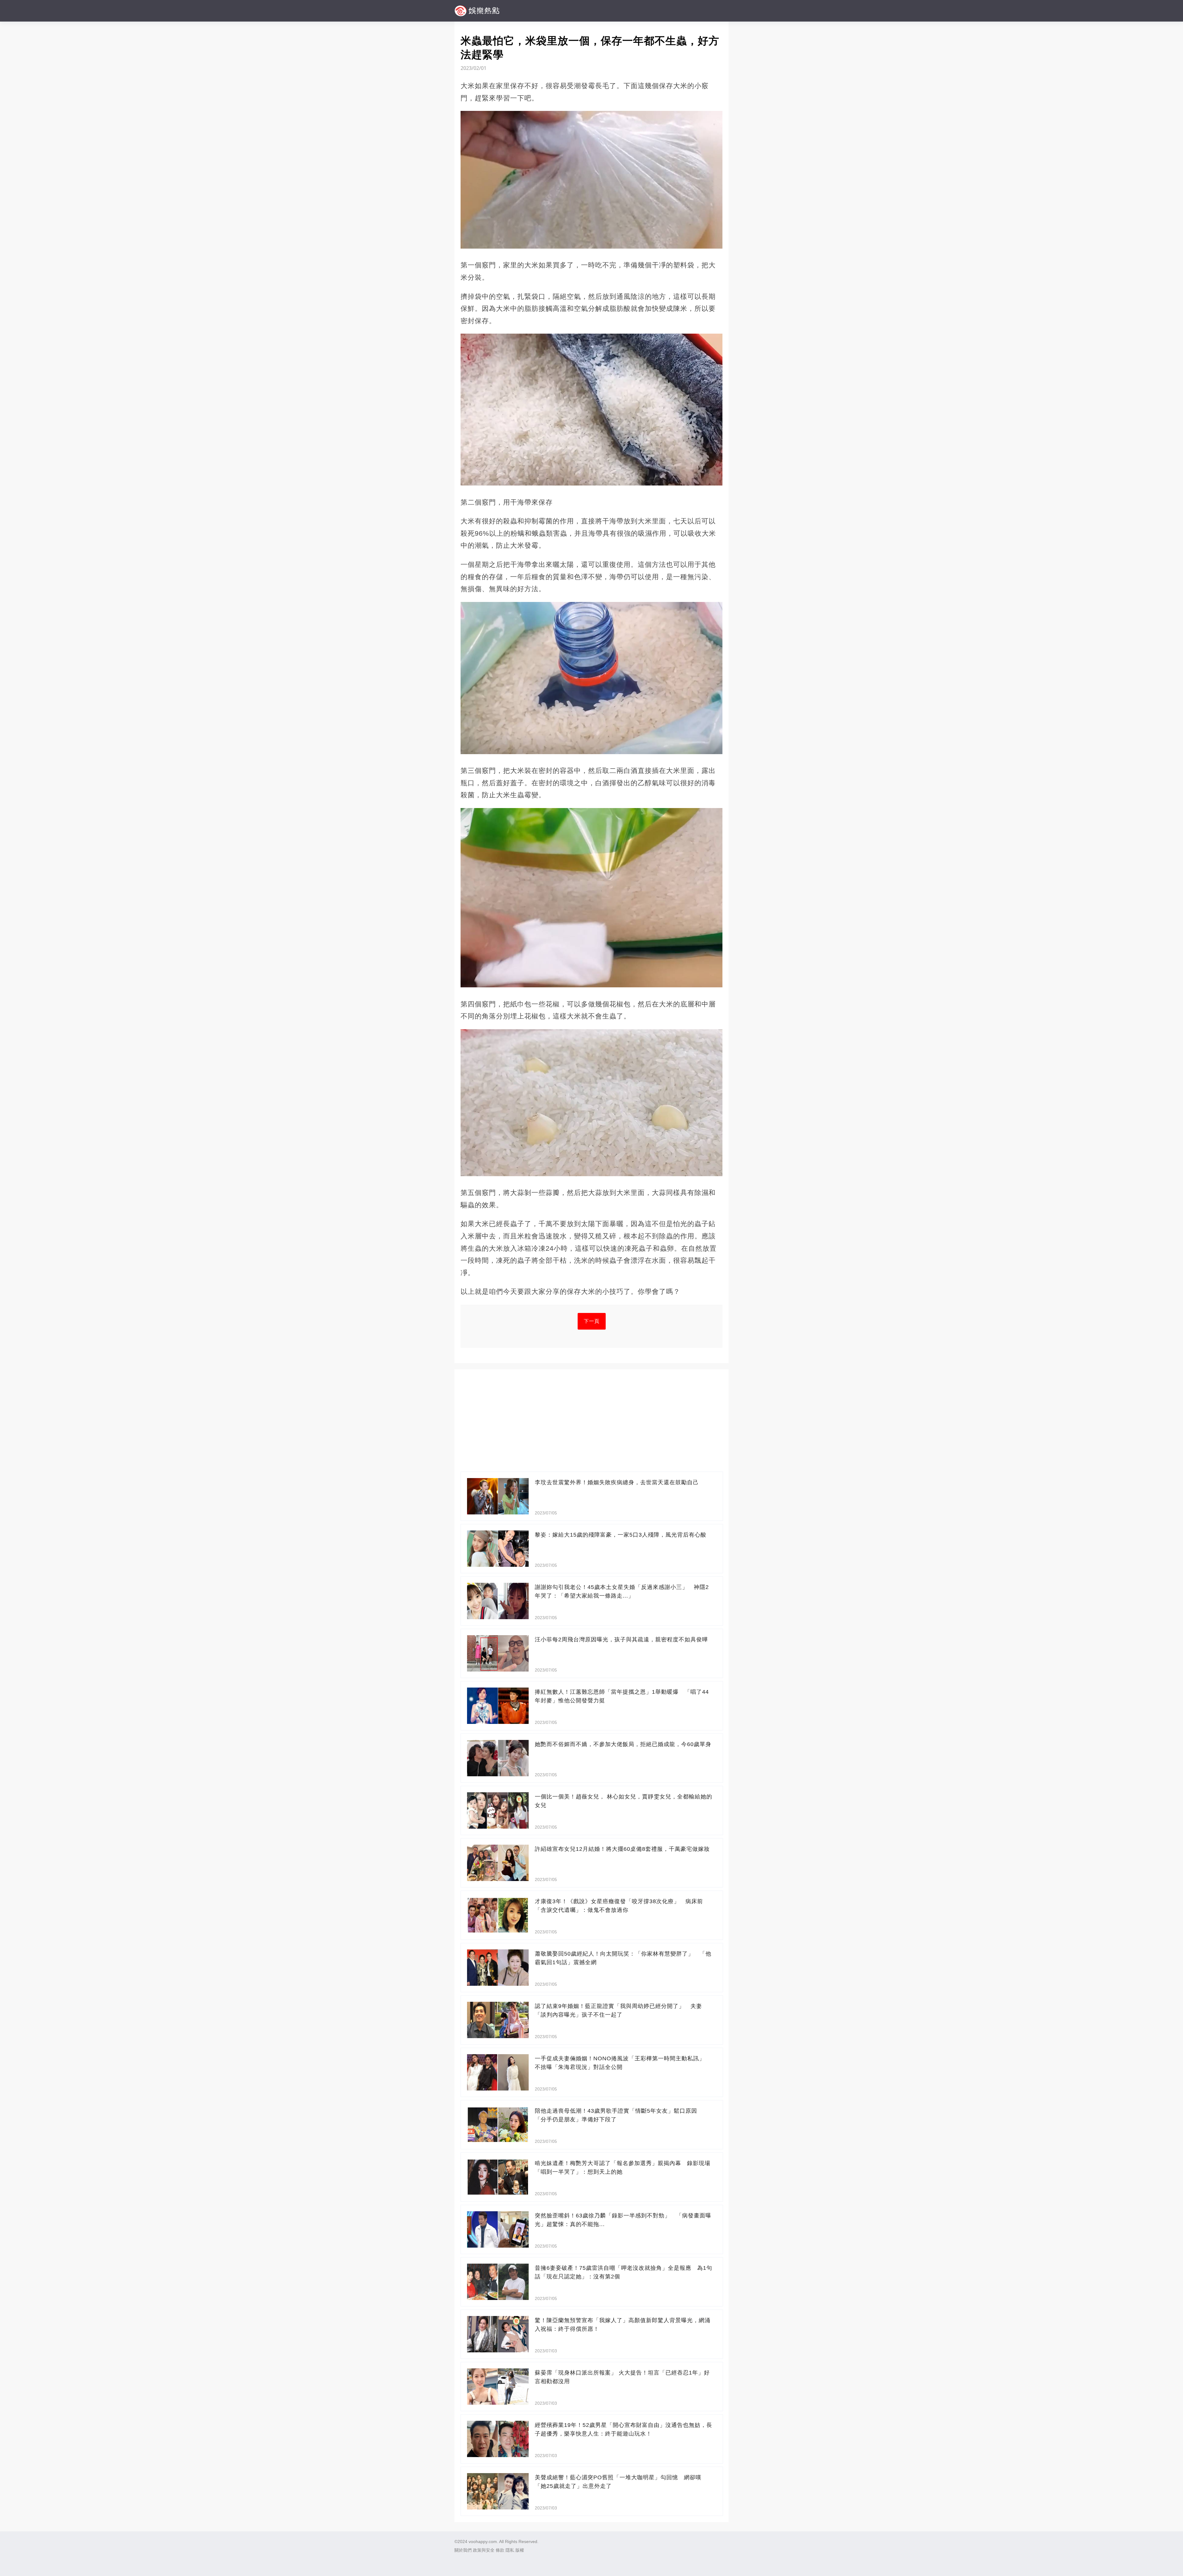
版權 (520, 2550)
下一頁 (592, 1321)
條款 (500, 2550)
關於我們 (463, 2550)
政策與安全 (484, 2550)
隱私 (510, 2550)
